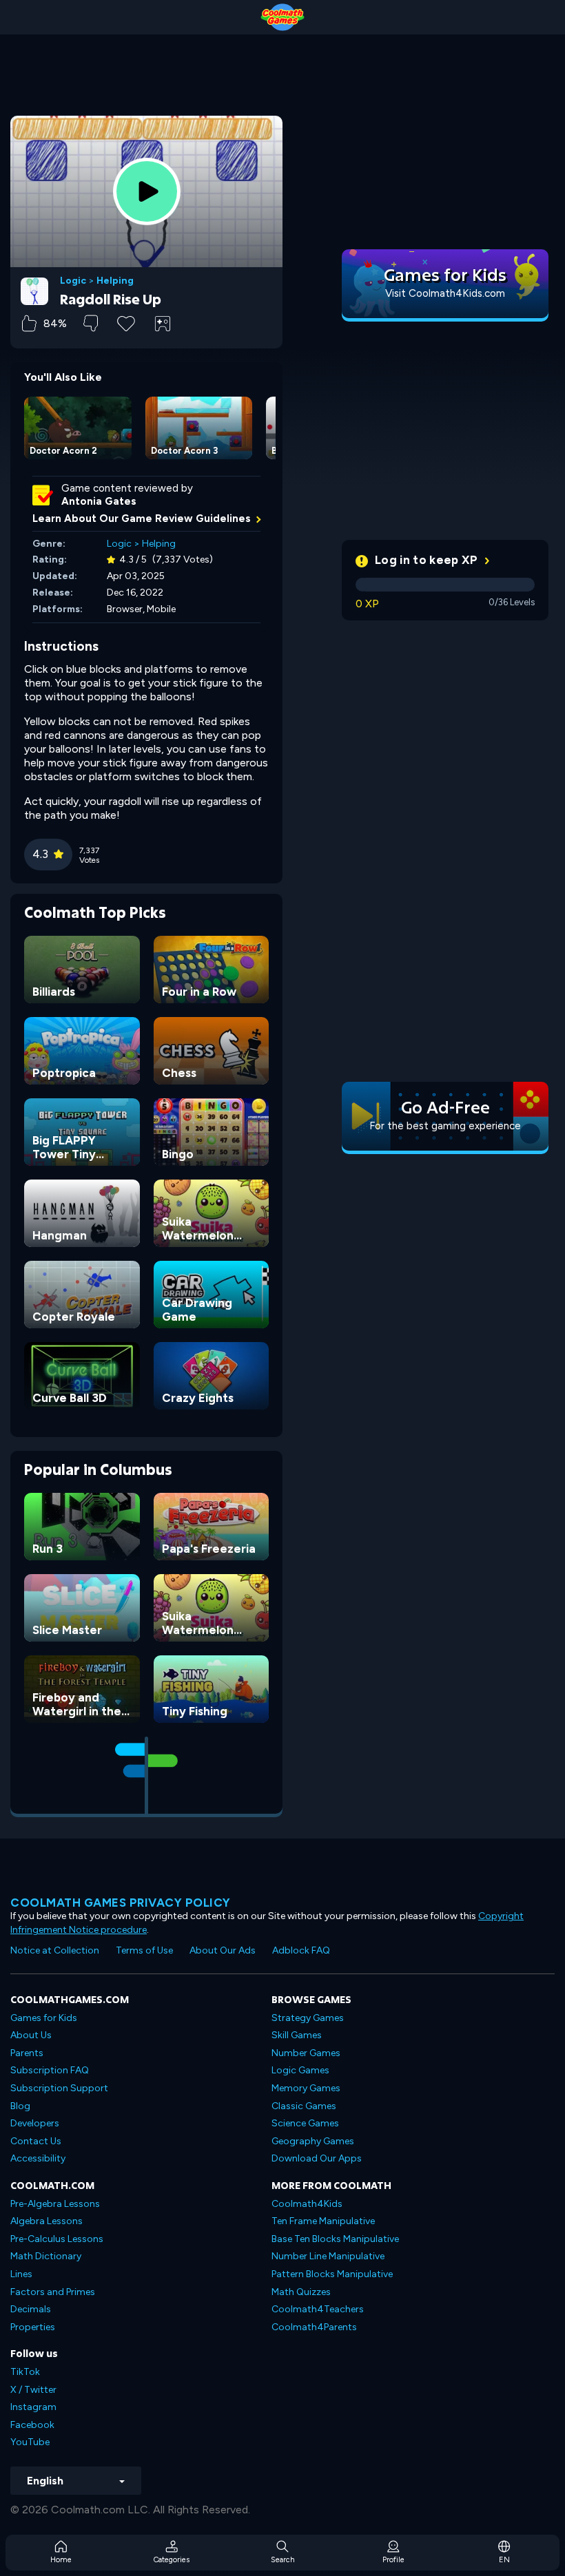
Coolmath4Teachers (318, 2309)
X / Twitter (33, 2390)
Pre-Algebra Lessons (55, 2204)
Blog (20, 2106)
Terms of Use (144, 1950)
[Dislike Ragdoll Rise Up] (91, 323)
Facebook (32, 2425)
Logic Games (300, 2070)
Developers (35, 2123)
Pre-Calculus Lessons (57, 2239)
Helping (115, 281)
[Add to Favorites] (126, 322)
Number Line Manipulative (328, 2256)
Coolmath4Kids (307, 2204)
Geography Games (313, 2141)
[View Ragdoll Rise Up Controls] (163, 324)
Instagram (33, 2407)
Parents (27, 2053)
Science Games (305, 2123)
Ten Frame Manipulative (323, 2221)
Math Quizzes (301, 2292)
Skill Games (297, 2035)
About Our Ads (223, 1950)
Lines (21, 2274)
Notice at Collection (55, 1950)
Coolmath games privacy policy (121, 1903)
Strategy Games (308, 2018)
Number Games (306, 2053)
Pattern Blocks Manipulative (332, 2274)
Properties (33, 2327)
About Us (31, 2035)
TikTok (25, 2372)
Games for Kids (44, 2018)
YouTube (30, 2442)
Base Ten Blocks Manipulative (335, 2239)
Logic (73, 281)
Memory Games (306, 2088)
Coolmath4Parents (314, 2327)
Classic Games (304, 2106)
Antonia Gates (99, 501)
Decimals (31, 2309)
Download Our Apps (317, 2158)
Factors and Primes (53, 2292)
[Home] (282, 17)
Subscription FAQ (50, 2070)
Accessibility (38, 2158)
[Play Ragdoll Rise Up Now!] (147, 191)
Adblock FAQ (301, 1950)
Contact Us (36, 2141)
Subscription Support (59, 2088)
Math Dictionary (46, 2256)
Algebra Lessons (47, 2221)
